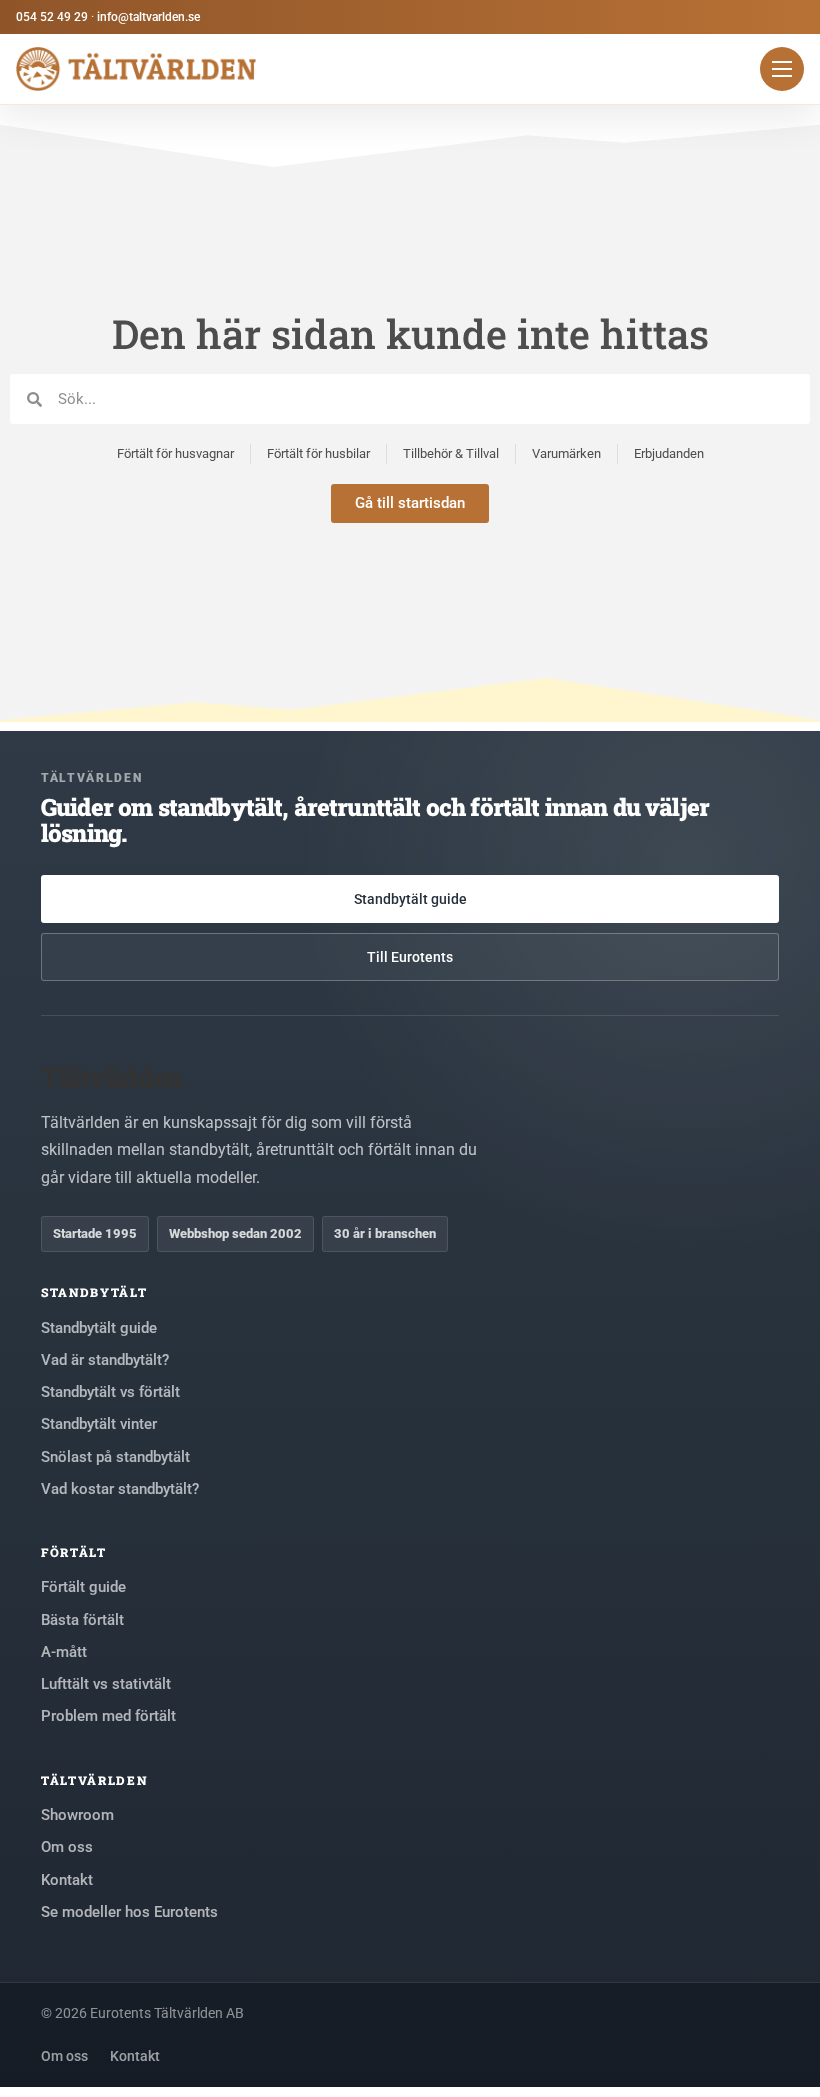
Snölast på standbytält (115, 1457)
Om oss (67, 1847)
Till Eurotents (410, 957)
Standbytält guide (410, 899)
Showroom (77, 1815)
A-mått (64, 1652)
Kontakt (67, 1880)
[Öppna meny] (782, 69)
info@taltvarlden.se (148, 17)
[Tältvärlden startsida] (136, 69)
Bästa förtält (82, 1620)
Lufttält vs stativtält (106, 1684)
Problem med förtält (108, 1716)
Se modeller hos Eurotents (129, 1912)
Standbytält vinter (99, 1424)
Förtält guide (83, 1587)
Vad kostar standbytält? (120, 1489)
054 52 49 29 (52, 17)
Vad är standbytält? (105, 1360)
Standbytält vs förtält (110, 1392)
